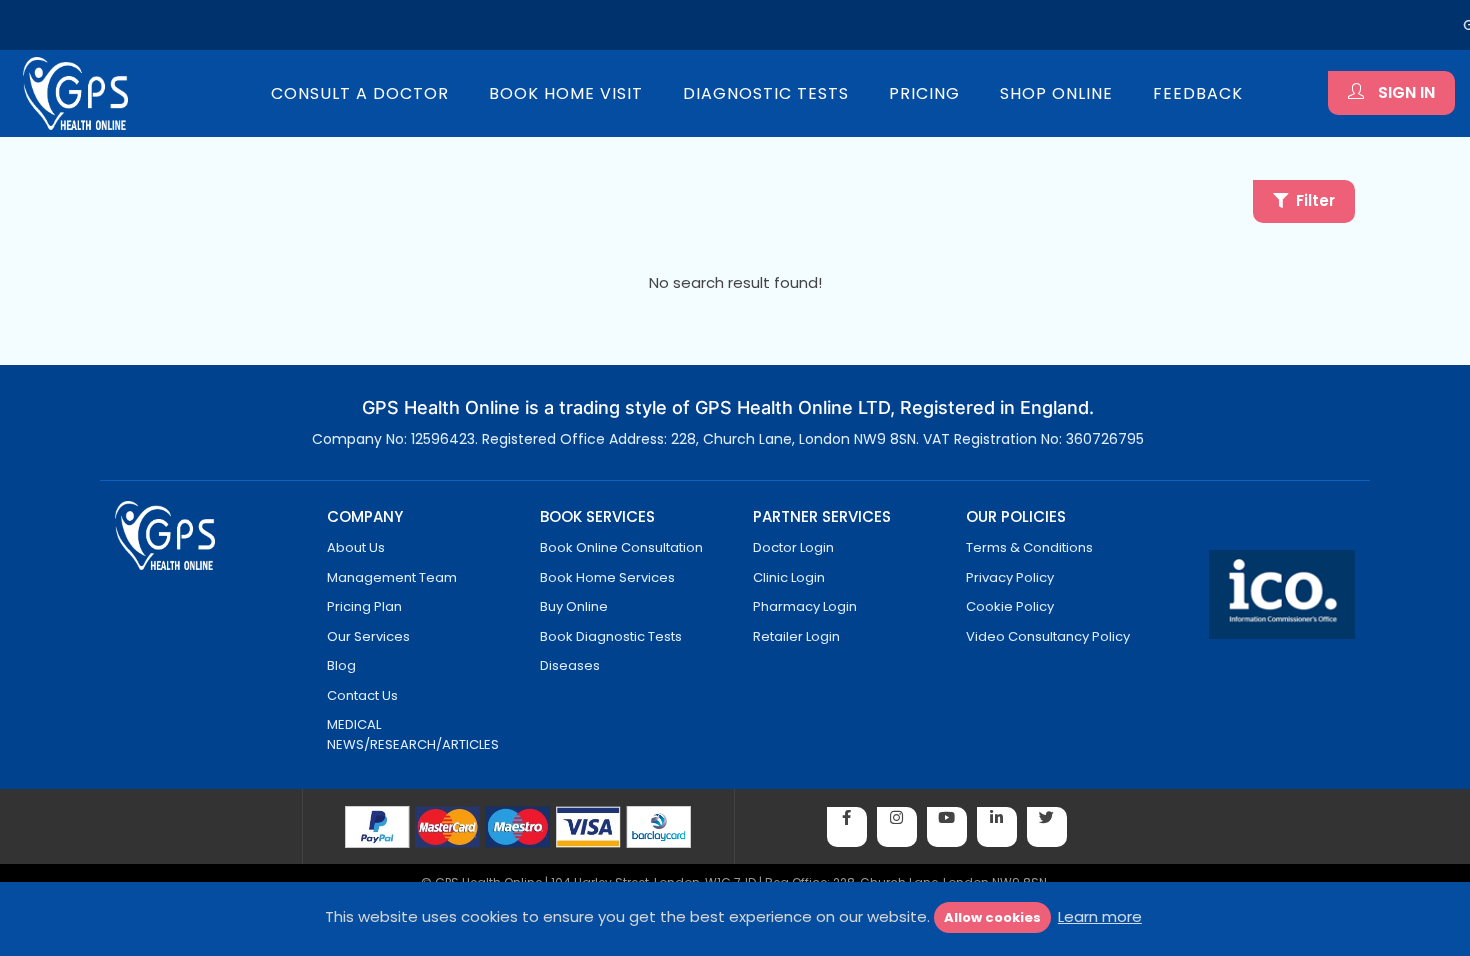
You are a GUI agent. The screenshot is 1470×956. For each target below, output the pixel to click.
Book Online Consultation (621, 547)
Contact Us (362, 695)
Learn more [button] (1100, 916)
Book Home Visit (566, 93)
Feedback (1198, 93)
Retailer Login (796, 636)
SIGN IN (1404, 92)
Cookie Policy (1010, 606)
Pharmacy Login (805, 606)
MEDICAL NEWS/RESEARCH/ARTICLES (413, 734)
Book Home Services (607, 577)
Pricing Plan (364, 606)
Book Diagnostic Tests (611, 636)
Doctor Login (793, 547)
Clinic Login (789, 577)
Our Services (368, 636)
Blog (341, 665)
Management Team (392, 577)
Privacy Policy (1010, 577)
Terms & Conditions (1029, 547)
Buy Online (574, 606)
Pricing (924, 93)
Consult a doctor (360, 93)
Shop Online (1056, 93)
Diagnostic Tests (766, 93)
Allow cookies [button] (992, 917)
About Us (356, 547)
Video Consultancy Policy (1048, 636)
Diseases (570, 665)
